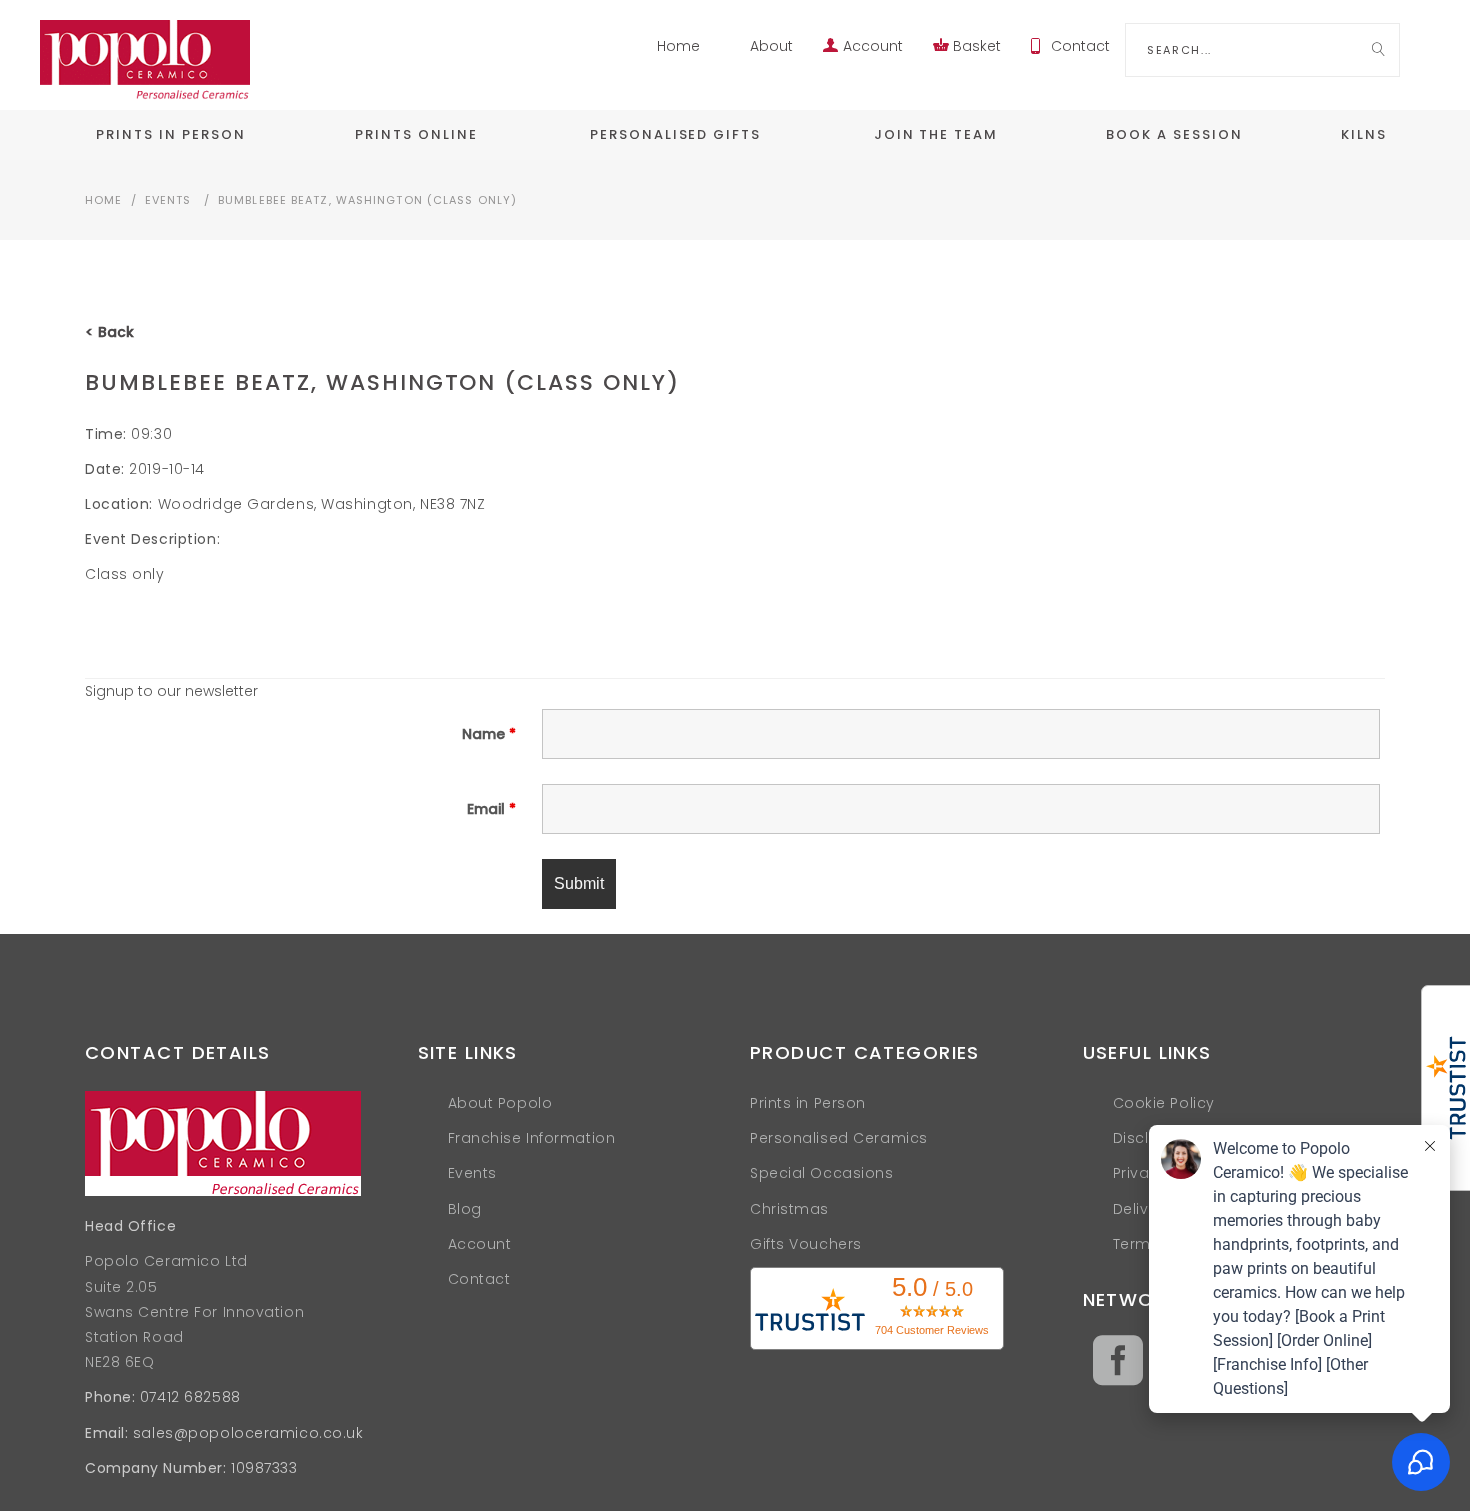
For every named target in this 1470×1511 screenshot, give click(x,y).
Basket (977, 46)
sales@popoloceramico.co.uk (248, 1433)
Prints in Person (808, 1103)
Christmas (789, 1209)
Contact (1080, 46)
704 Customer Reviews (932, 1330)
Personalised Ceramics (839, 1138)
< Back (109, 332)
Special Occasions (822, 1173)
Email (491, 809)
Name (489, 734)
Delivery (1142, 1209)
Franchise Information (532, 1138)
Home (678, 46)
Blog (465, 1209)
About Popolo (500, 1103)
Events (168, 200)
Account (873, 46)
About (771, 46)
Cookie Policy (1164, 1103)
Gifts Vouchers (806, 1244)
